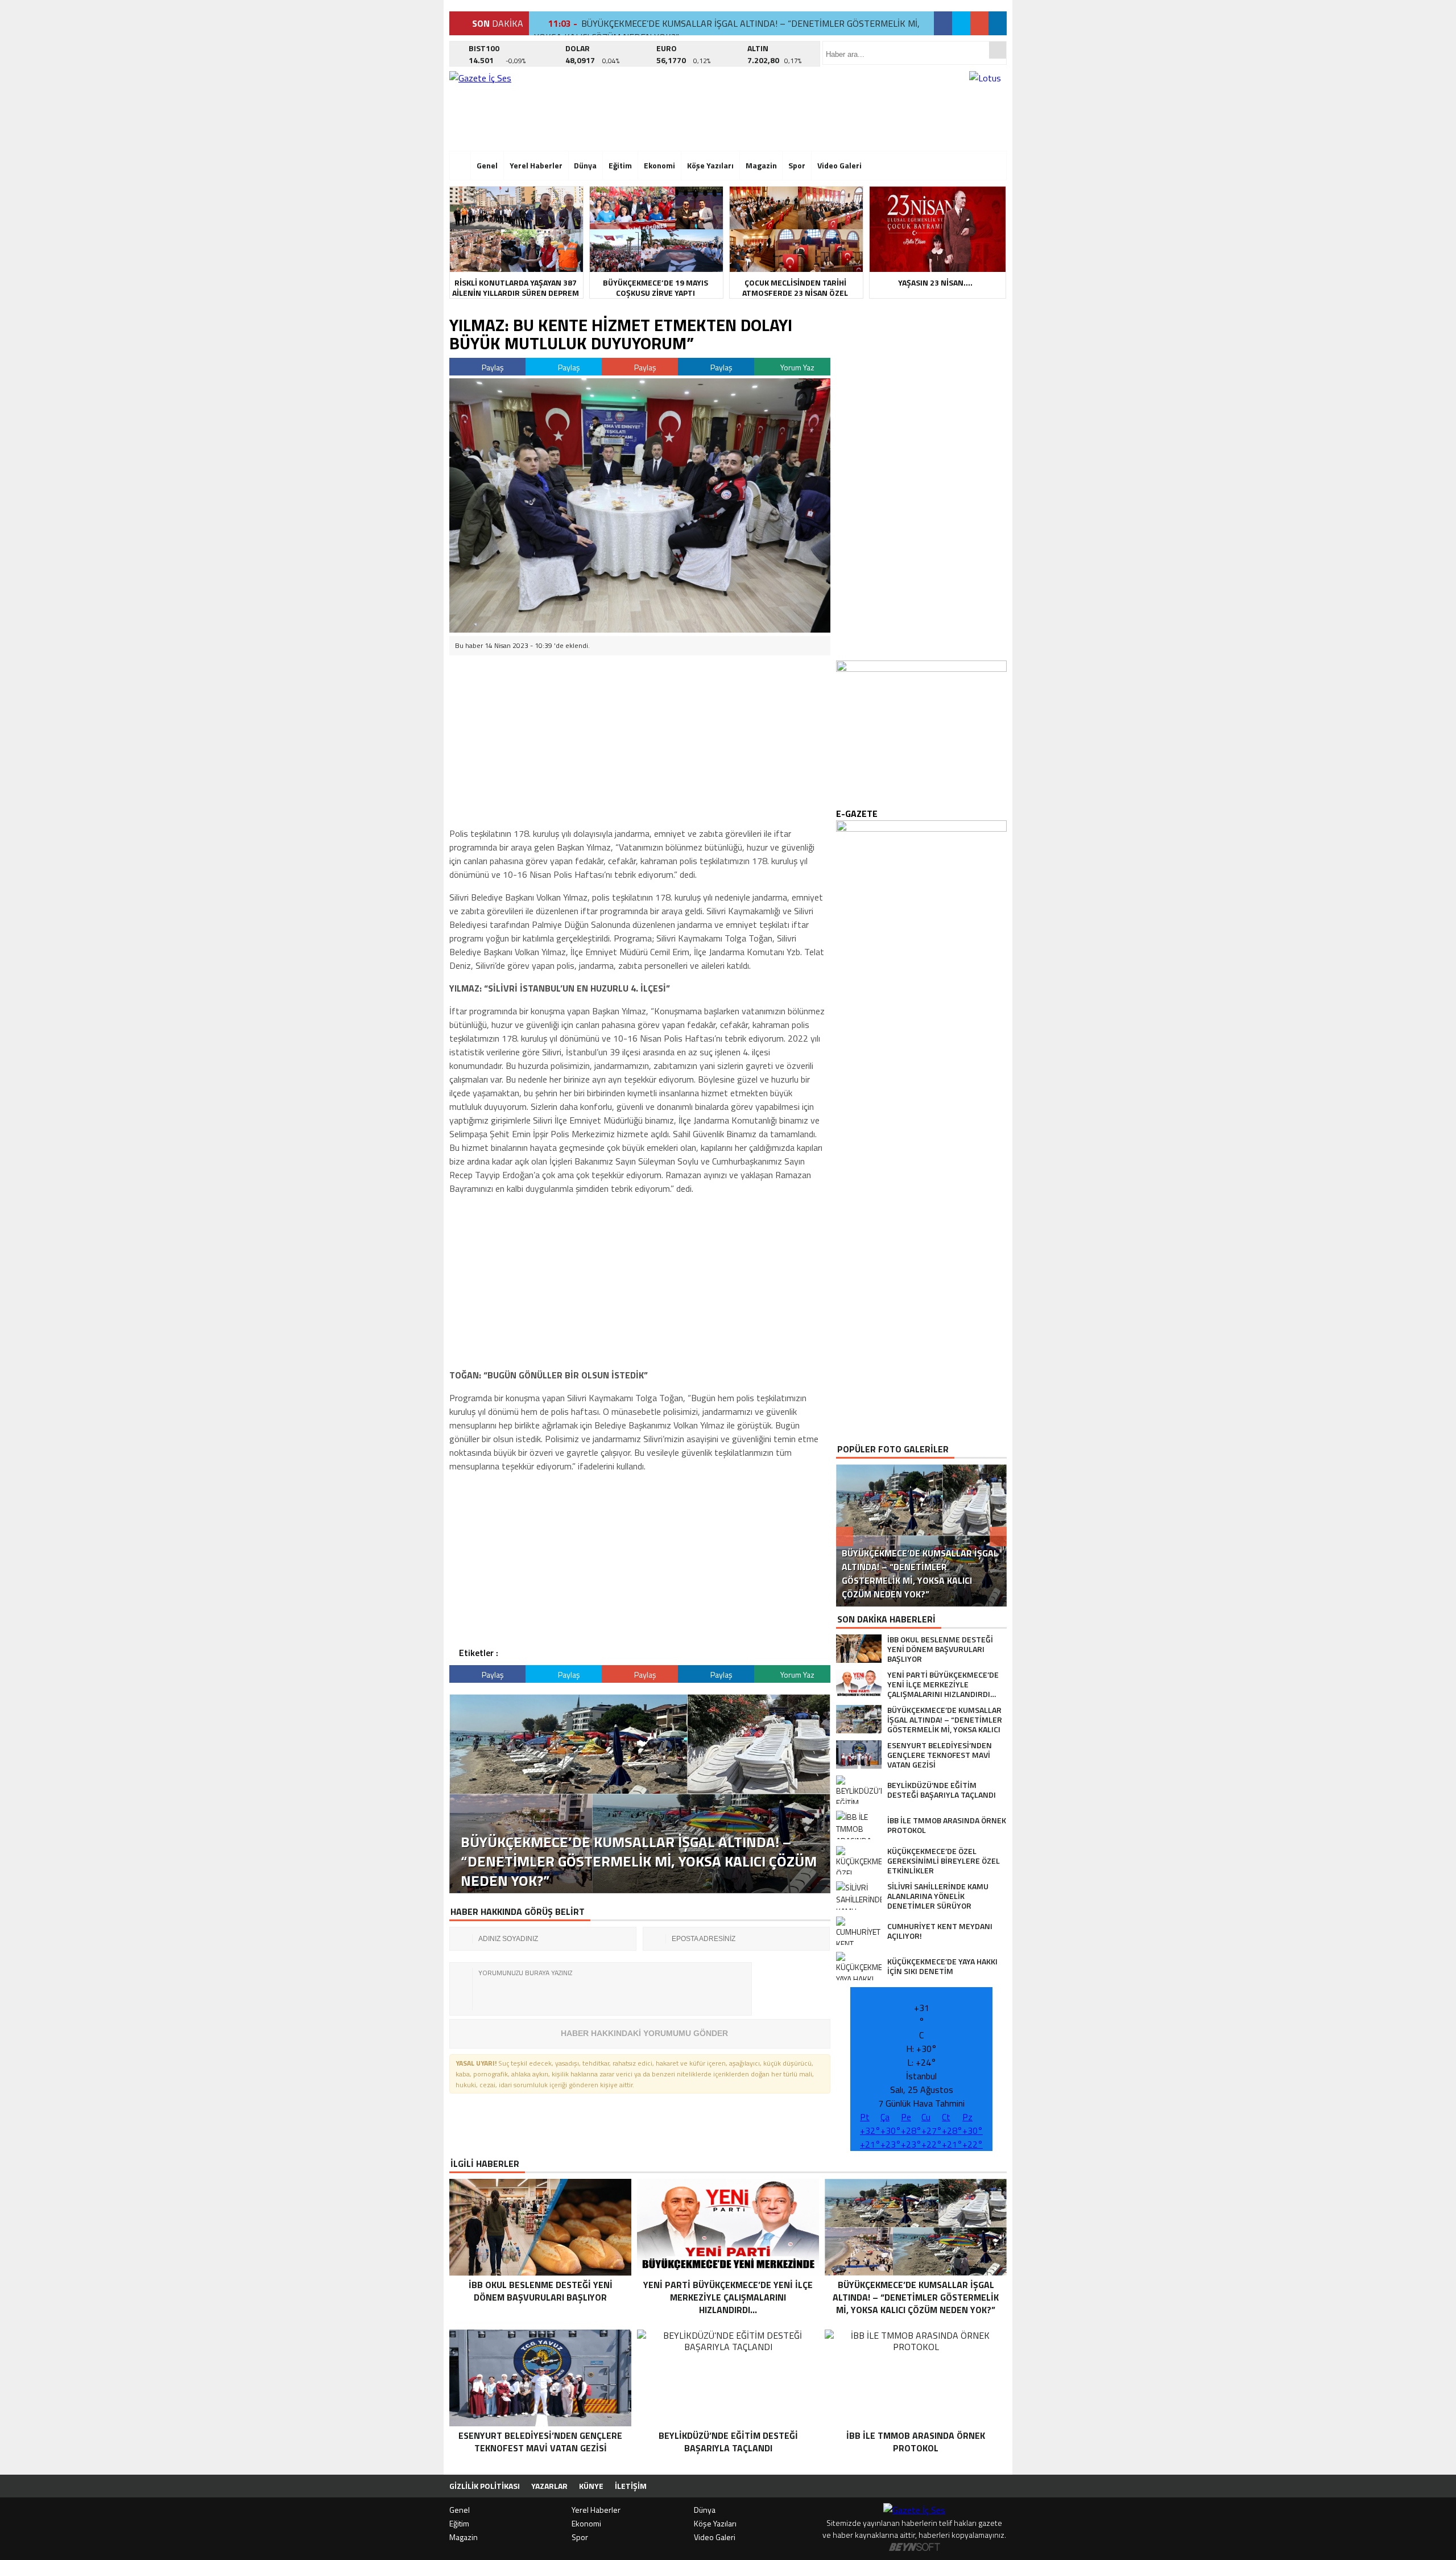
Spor (797, 165)
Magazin (761, 165)
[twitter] (961, 23)
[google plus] (979, 23)
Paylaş (492, 367)
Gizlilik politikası (485, 2486)
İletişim (631, 2486)
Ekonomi (659, 165)
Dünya (585, 165)
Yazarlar (549, 2486)
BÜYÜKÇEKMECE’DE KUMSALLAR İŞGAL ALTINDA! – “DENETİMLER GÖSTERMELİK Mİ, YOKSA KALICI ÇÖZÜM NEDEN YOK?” (727, 30)
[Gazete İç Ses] (549, 108)
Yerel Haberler (536, 165)
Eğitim (620, 165)
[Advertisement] (395, 174)
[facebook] (943, 23)
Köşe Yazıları (710, 165)
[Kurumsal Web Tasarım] (915, 2547)
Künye (591, 2486)
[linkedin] (998, 23)
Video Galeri (839, 165)
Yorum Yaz (797, 367)
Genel (487, 165)
